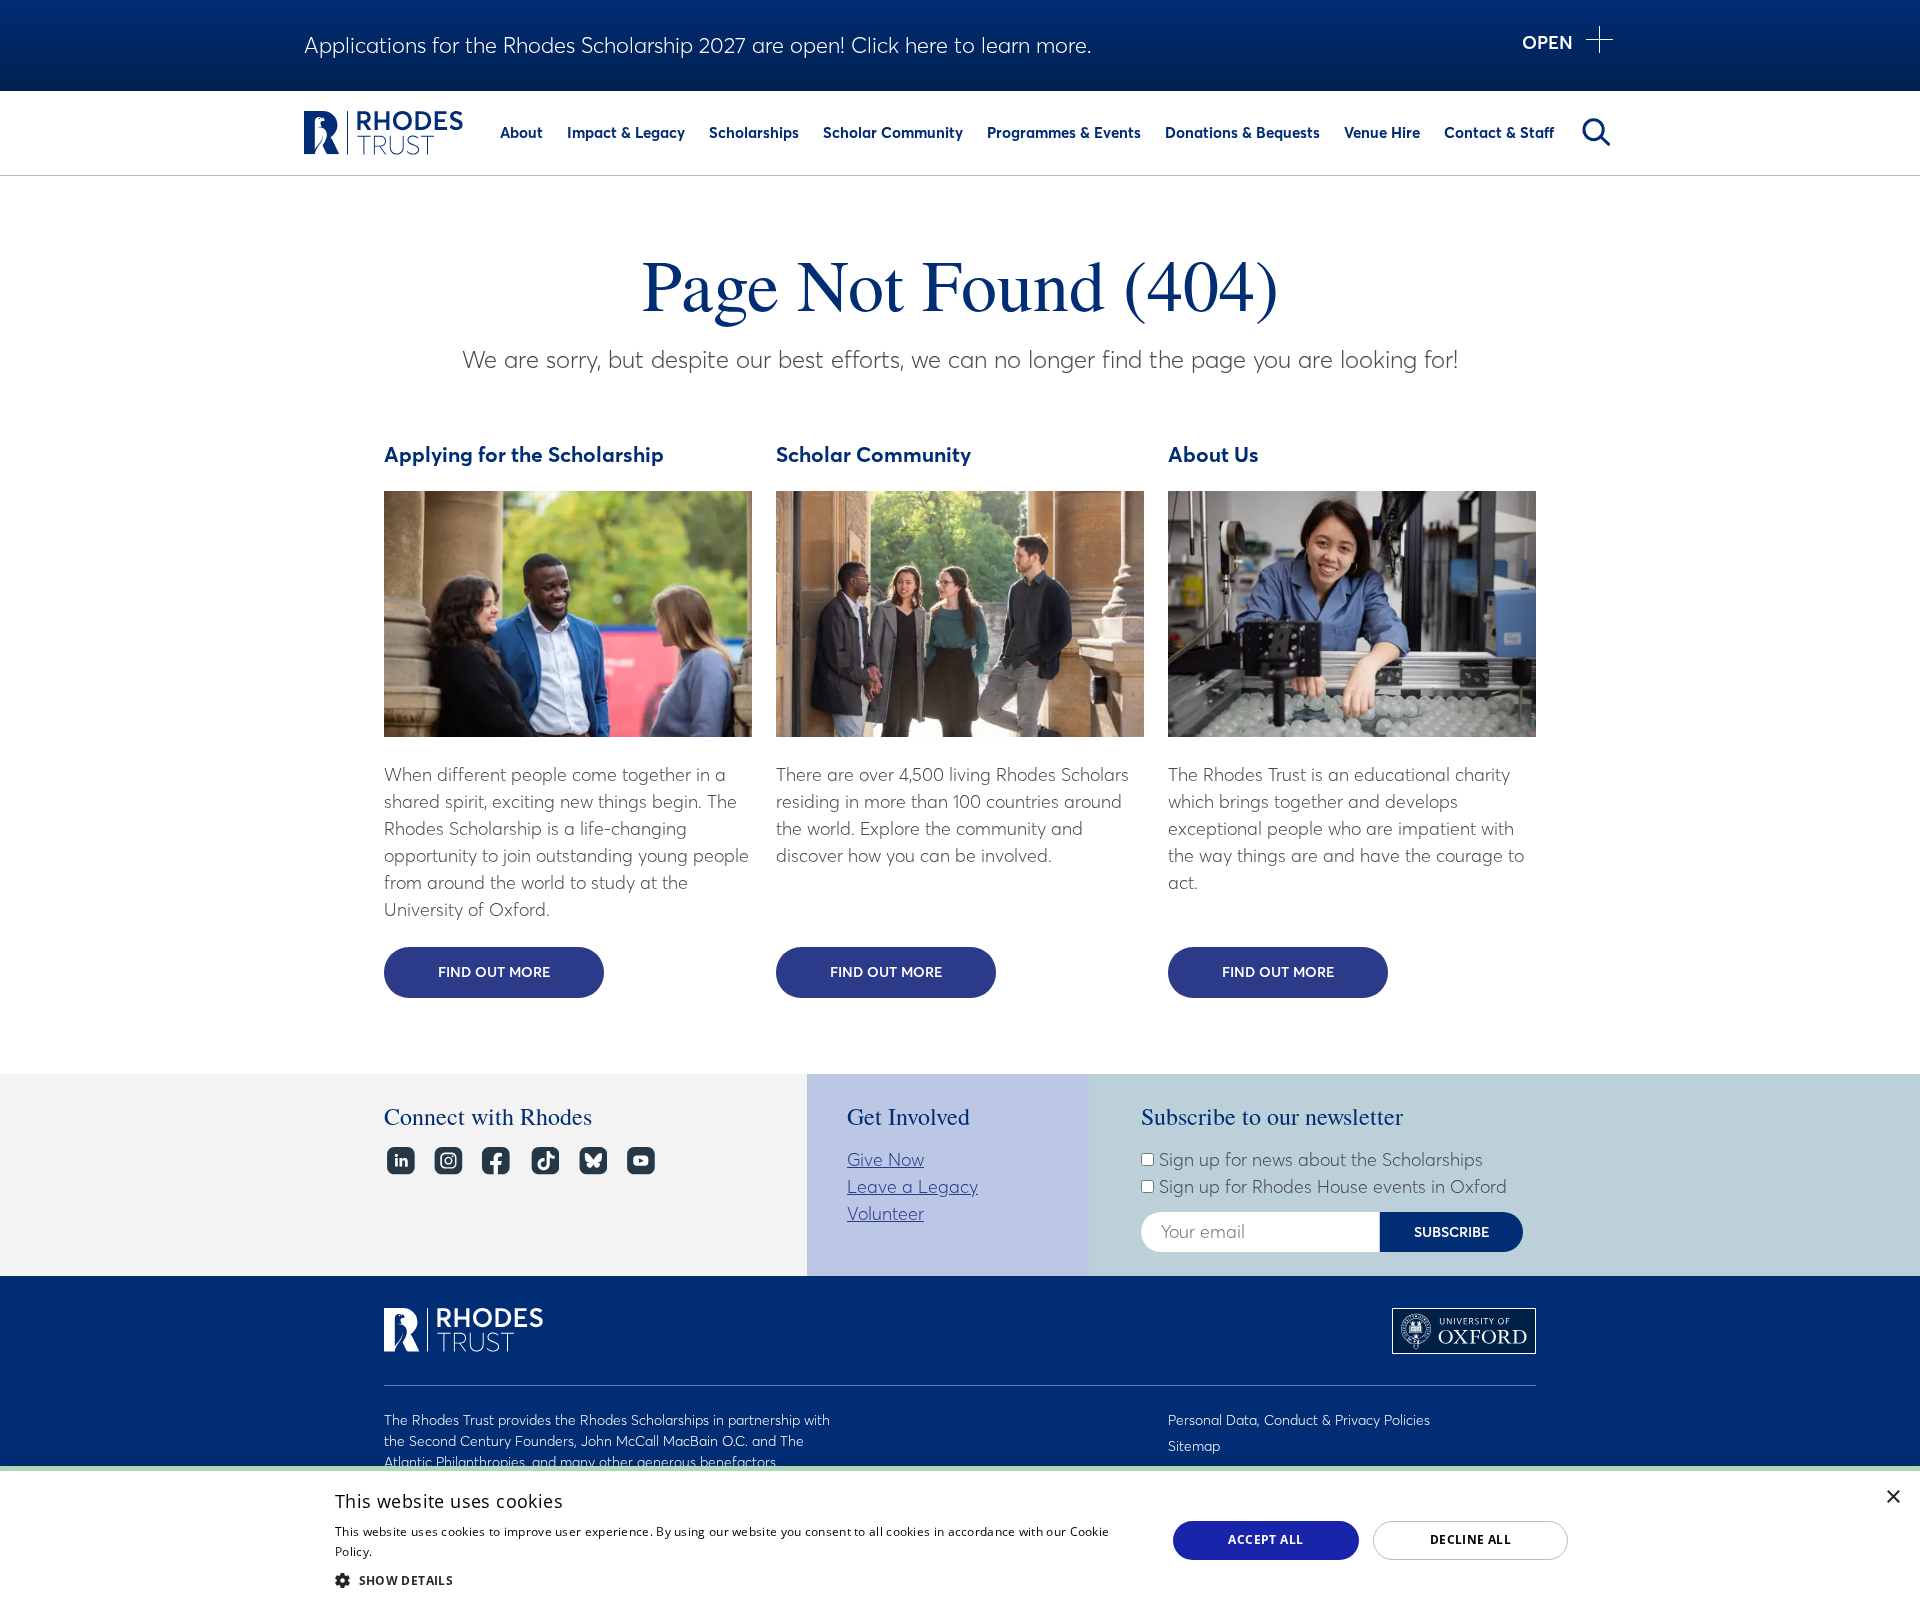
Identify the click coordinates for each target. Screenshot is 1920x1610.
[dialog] (960, 1538)
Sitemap (1194, 1446)
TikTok (543, 1161)
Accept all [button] (1265, 1539)
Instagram (447, 1161)
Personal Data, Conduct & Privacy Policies (1299, 1420)
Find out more (521, 972)
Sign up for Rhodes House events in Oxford (1330, 1187)
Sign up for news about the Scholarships (1318, 1160)
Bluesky (591, 1161)
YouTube (639, 1161)
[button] (738, 1580)
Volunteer (885, 1213)
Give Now (885, 1159)
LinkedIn (399, 1161)
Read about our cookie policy (459, 1551)
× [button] (1893, 1497)
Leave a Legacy (912, 1186)
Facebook (495, 1161)
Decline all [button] (1470, 1539)
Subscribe (1452, 1232)
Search (1596, 132)
